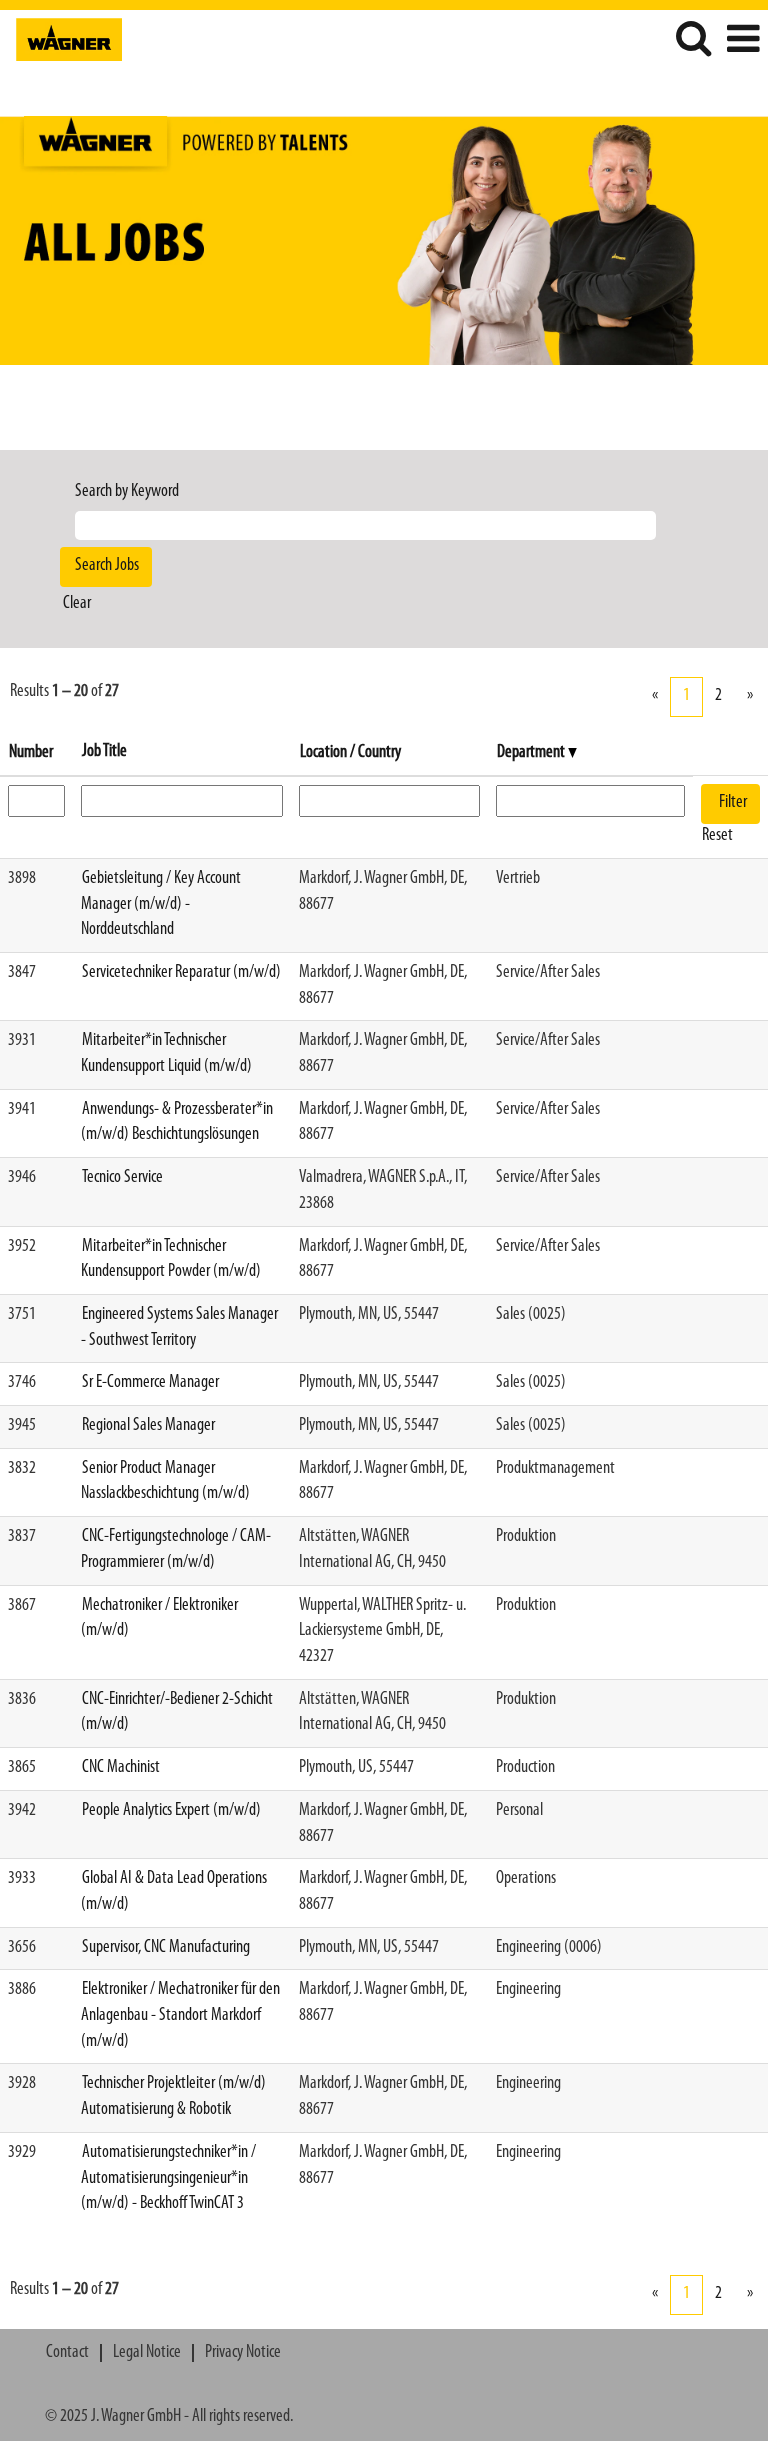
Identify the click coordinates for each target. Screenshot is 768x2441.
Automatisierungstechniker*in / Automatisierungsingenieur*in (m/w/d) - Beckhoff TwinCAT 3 (168, 2178)
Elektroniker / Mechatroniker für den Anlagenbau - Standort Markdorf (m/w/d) (180, 2015)
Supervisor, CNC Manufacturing (166, 1948)
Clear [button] (77, 604)
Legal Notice (147, 2353)
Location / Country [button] (350, 753)
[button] (743, 41)
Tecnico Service (122, 1178)
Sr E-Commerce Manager (150, 1383)
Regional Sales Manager (148, 1426)
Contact (67, 2353)
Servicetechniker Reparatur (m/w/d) (181, 973)
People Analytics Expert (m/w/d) (171, 1811)
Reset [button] (717, 836)
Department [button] (532, 753)
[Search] (693, 40)
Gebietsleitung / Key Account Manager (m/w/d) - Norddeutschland (161, 904)
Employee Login (708, 94)
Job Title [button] (104, 752)
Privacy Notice (243, 2353)
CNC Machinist (121, 1768)
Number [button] (31, 753)
